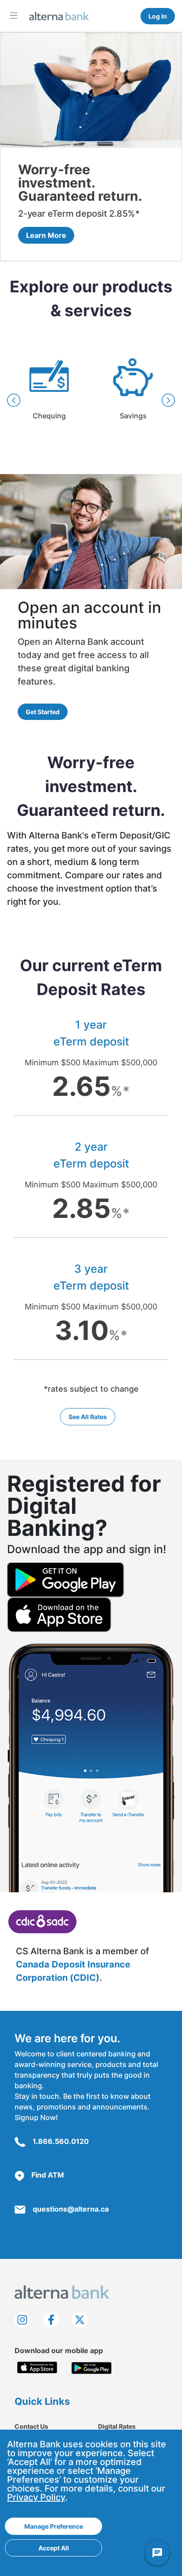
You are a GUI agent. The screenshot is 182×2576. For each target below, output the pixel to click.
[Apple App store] (59, 1614)
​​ (42, 1921)
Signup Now (35, 2117)
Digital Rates (117, 2426)
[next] (168, 400)
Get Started (43, 712)
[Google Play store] (66, 1580)
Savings (133, 393)
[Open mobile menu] (14, 15)
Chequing (49, 393)
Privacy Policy (36, 2497)
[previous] (14, 400)
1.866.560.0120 (61, 2141)
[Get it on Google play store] (92, 2368)
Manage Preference (54, 2526)
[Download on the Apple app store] (37, 2368)
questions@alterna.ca (71, 2209)
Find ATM (48, 2175)
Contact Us (31, 2426)
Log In (158, 16)
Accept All (54, 2548)
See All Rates (88, 1417)
